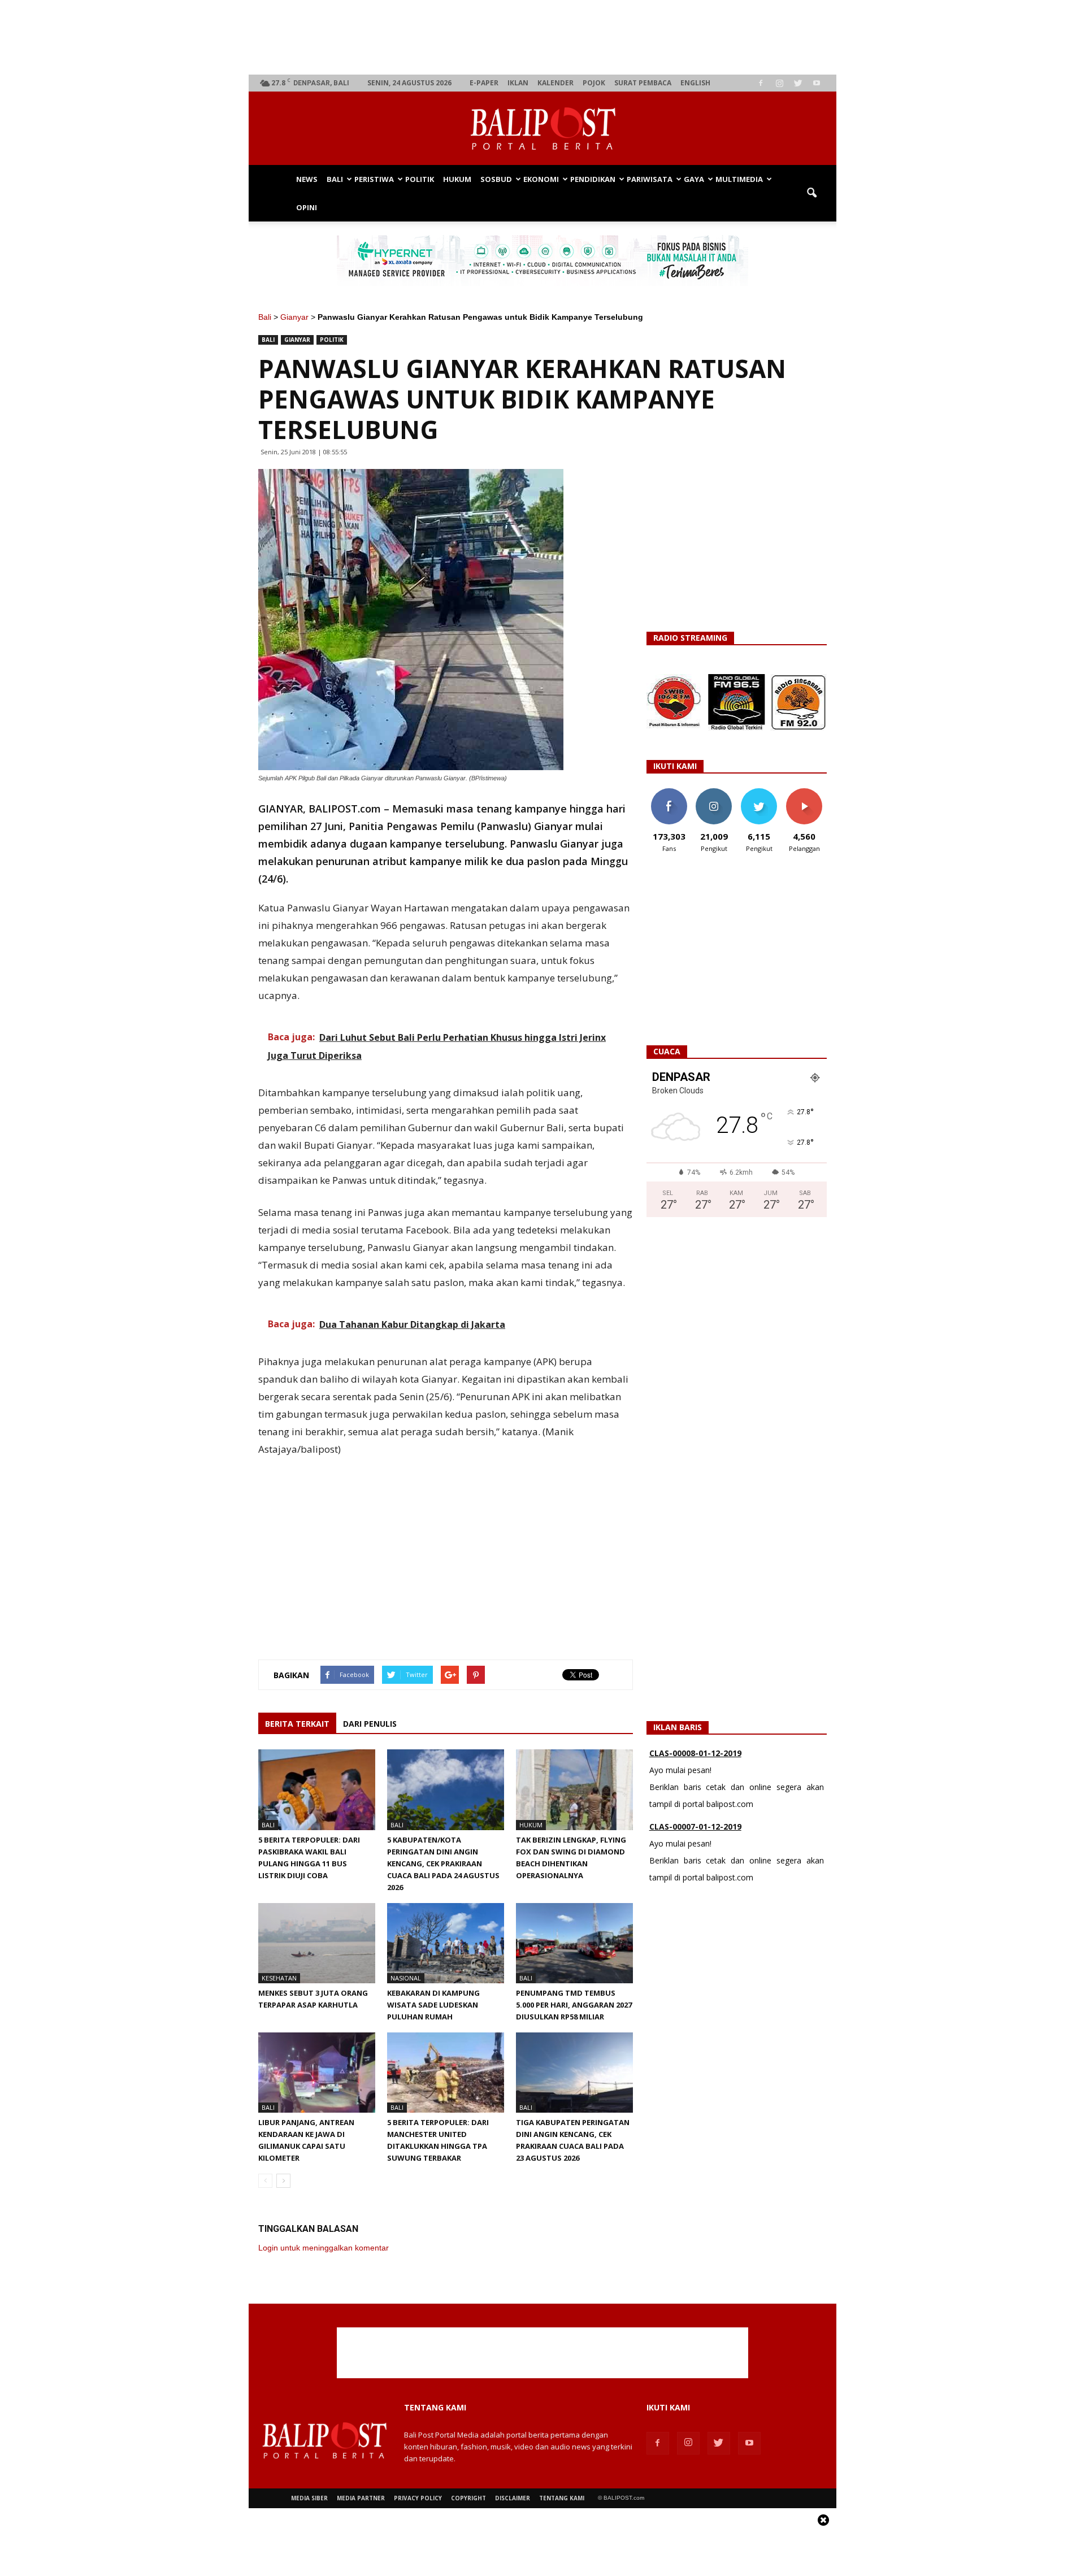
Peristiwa (374, 179)
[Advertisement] (543, 37)
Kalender (555, 83)
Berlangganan (809, 792)
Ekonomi (541, 179)
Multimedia (739, 179)
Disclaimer (513, 2498)
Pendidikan (593, 179)
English (695, 83)
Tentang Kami (562, 2498)
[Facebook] (761, 83)
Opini (307, 207)
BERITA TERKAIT (297, 1724)
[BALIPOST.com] (542, 129)
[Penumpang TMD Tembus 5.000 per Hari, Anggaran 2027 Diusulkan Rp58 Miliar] (574, 1943)
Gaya (694, 179)
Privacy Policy (418, 2498)
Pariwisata (650, 179)
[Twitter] (798, 83)
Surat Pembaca (643, 83)
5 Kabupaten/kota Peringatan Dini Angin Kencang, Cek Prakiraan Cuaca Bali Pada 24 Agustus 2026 (443, 1863)
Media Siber (309, 2498)
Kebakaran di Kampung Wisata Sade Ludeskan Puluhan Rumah (433, 2005)
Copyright (468, 2498)
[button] (811, 193)
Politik (420, 179)
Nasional (406, 1978)
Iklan (518, 83)
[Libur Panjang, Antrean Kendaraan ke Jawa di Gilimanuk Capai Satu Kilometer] (317, 2073)
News (307, 179)
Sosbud (496, 179)
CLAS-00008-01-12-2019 (695, 1753)
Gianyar (294, 317)
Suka (669, 792)
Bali (335, 179)
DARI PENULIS (370, 1724)
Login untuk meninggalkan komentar (324, 2248)
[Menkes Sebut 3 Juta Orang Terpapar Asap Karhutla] (317, 1943)
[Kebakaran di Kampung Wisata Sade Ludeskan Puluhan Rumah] (446, 1943)
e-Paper (484, 83)
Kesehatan (279, 1978)
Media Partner (361, 2498)
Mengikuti (714, 792)
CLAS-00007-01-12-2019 (695, 1826)
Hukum (457, 179)
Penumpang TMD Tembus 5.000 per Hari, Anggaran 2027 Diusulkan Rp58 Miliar (574, 2005)
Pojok (594, 83)
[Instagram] (779, 83)
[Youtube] (817, 83)
